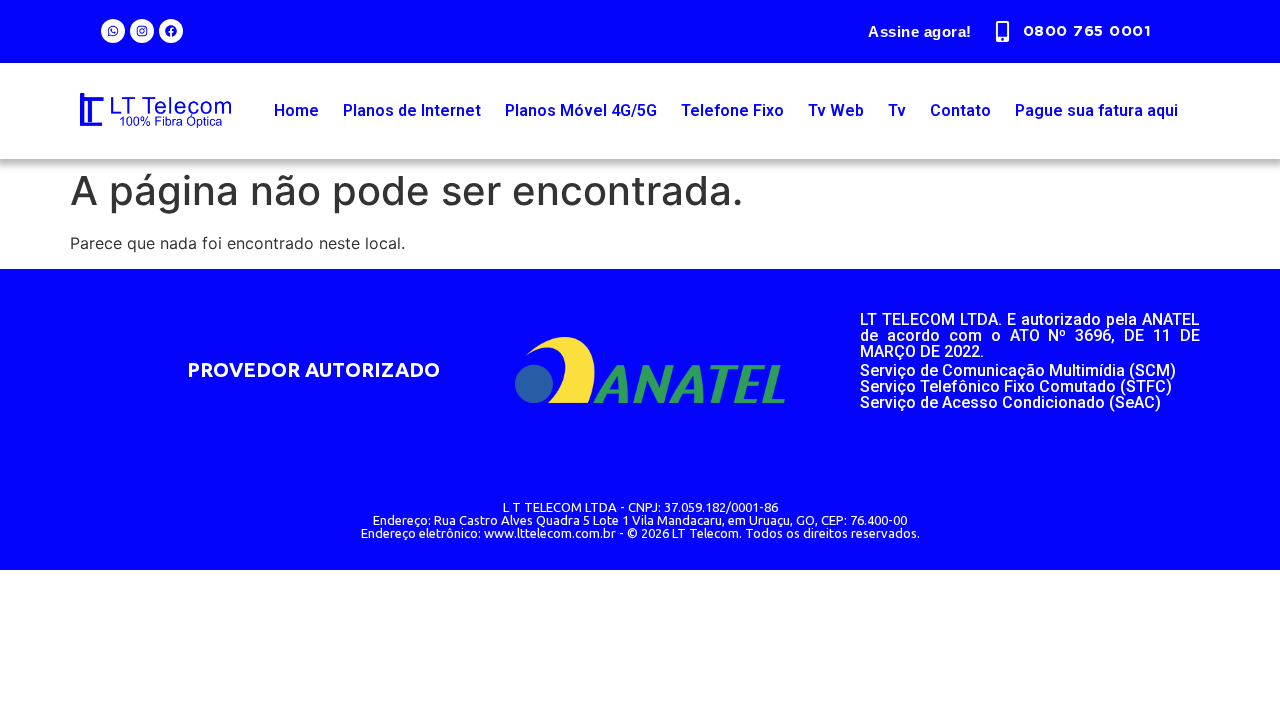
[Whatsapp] (113, 31)
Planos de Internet (412, 110)
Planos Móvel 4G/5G (581, 110)
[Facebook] (171, 31)
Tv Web (836, 110)
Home (296, 110)
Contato (960, 110)
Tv (897, 110)
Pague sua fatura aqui (1096, 110)
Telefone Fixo (732, 110)
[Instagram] (142, 31)
